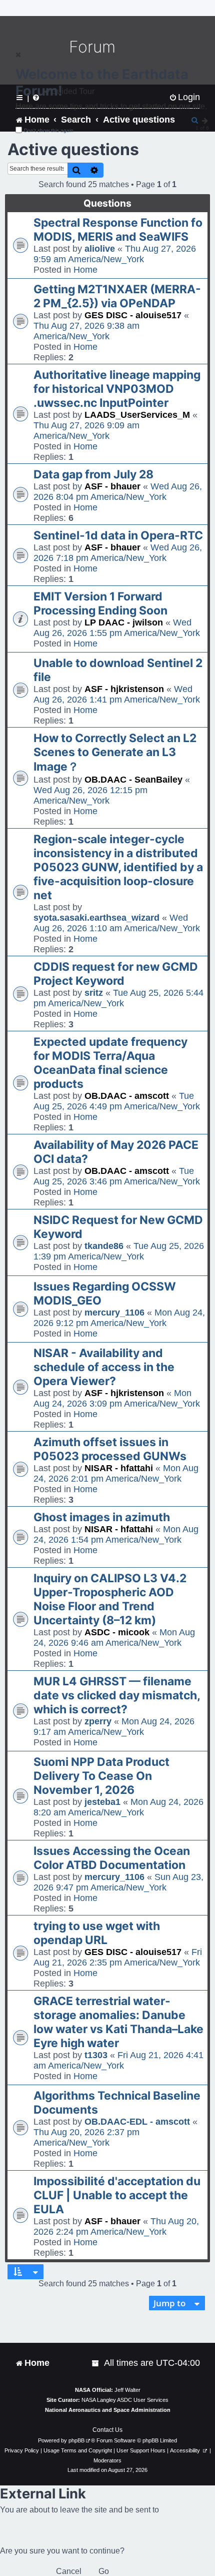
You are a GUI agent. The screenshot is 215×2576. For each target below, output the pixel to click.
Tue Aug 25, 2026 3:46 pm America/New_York (117, 1176)
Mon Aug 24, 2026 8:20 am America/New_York (118, 1807)
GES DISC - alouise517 (133, 315)
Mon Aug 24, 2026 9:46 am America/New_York (114, 1638)
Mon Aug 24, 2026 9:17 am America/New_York (114, 1727)
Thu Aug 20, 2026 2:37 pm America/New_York (86, 2137)
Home (85, 270)
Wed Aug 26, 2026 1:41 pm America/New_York (117, 694)
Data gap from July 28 (93, 474)
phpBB (76, 2440)
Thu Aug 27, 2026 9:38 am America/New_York (86, 331)
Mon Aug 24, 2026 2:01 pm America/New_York (116, 1473)
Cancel (69, 2571)
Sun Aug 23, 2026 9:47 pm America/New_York (118, 1882)
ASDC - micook (117, 1632)
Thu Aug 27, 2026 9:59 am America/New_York (115, 254)
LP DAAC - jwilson (124, 622)
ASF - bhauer (112, 486)
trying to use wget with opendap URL (97, 1933)
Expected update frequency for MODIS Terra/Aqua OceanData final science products (110, 1063)
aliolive (100, 249)
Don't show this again (49, 130)
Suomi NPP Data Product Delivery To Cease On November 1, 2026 (101, 1776)
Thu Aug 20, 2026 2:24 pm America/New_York (116, 2226)
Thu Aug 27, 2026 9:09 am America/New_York (86, 431)
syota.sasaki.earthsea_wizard (96, 918)
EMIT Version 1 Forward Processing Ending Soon (100, 603)
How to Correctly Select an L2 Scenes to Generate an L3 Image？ (115, 752)
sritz (94, 993)
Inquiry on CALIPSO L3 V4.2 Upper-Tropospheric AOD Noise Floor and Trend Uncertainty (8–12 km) (110, 1599)
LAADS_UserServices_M (137, 415)
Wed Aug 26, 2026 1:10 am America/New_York (117, 923)
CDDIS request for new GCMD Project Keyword (116, 974)
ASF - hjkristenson (124, 689)
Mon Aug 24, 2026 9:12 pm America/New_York (119, 1318)
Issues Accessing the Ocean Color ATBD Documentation (112, 1858)
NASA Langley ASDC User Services (125, 2400)
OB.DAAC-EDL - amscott (137, 2122)
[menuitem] (96, 2363)
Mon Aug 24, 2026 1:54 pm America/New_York (116, 1534)
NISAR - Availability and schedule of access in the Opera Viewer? (104, 1367)
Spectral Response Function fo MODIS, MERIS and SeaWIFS (118, 230)
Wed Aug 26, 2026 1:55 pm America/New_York (117, 628)
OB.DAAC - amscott (127, 1096)
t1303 (96, 2055)
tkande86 (104, 1246)
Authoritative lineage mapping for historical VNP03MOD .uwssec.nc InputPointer (117, 389)
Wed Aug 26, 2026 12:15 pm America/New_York (90, 795)
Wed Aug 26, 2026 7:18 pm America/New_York (118, 553)
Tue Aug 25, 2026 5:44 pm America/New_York (118, 998)
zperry (98, 1721)
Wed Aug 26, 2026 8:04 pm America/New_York (118, 492)
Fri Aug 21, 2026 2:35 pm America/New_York (118, 1957)
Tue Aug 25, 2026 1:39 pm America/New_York (119, 1251)
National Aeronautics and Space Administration (108, 2410)
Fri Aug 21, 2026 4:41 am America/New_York (118, 2060)
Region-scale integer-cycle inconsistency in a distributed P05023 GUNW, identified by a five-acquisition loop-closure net (118, 867)
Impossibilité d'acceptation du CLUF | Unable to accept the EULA (117, 2195)
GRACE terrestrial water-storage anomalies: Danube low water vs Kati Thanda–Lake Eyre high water (118, 2022)
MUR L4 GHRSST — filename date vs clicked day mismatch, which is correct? (117, 1695)
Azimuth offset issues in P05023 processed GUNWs (110, 1449)
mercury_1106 (114, 1313)
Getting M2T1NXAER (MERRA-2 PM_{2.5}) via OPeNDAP (117, 296)
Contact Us (107, 2430)
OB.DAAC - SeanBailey (133, 780)
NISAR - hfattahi (119, 1468)
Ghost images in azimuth (102, 1517)
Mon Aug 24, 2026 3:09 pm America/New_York (117, 1398)
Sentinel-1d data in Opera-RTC (118, 535)
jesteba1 (102, 1802)
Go (104, 2571)
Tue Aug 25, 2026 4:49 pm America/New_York (117, 1101)
